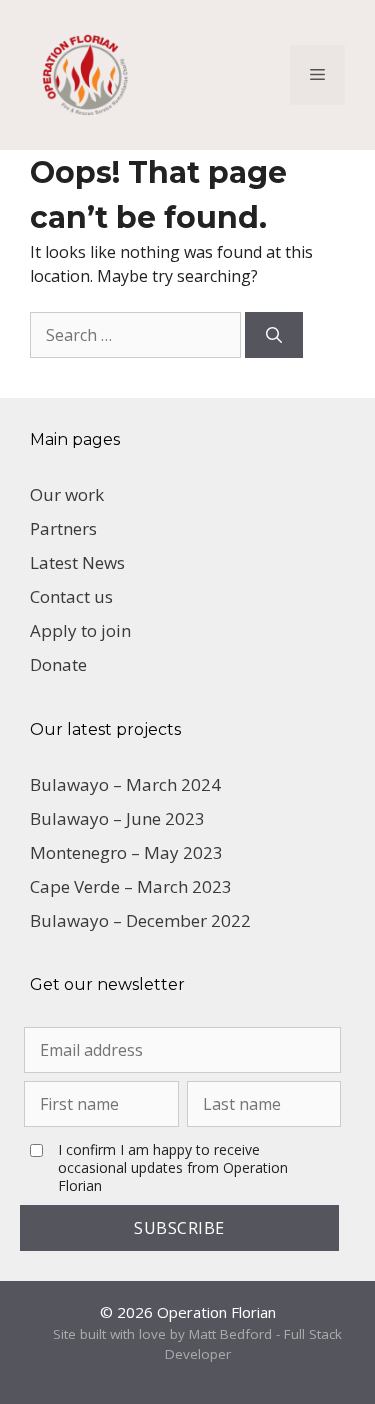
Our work (67, 494)
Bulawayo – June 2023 (117, 818)
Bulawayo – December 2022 (140, 920)
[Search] (274, 335)
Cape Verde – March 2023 (131, 886)
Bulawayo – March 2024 (125, 784)
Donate (58, 664)
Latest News (77, 562)
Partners (63, 528)
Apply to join (80, 630)
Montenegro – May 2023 (126, 852)
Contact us (71, 596)
